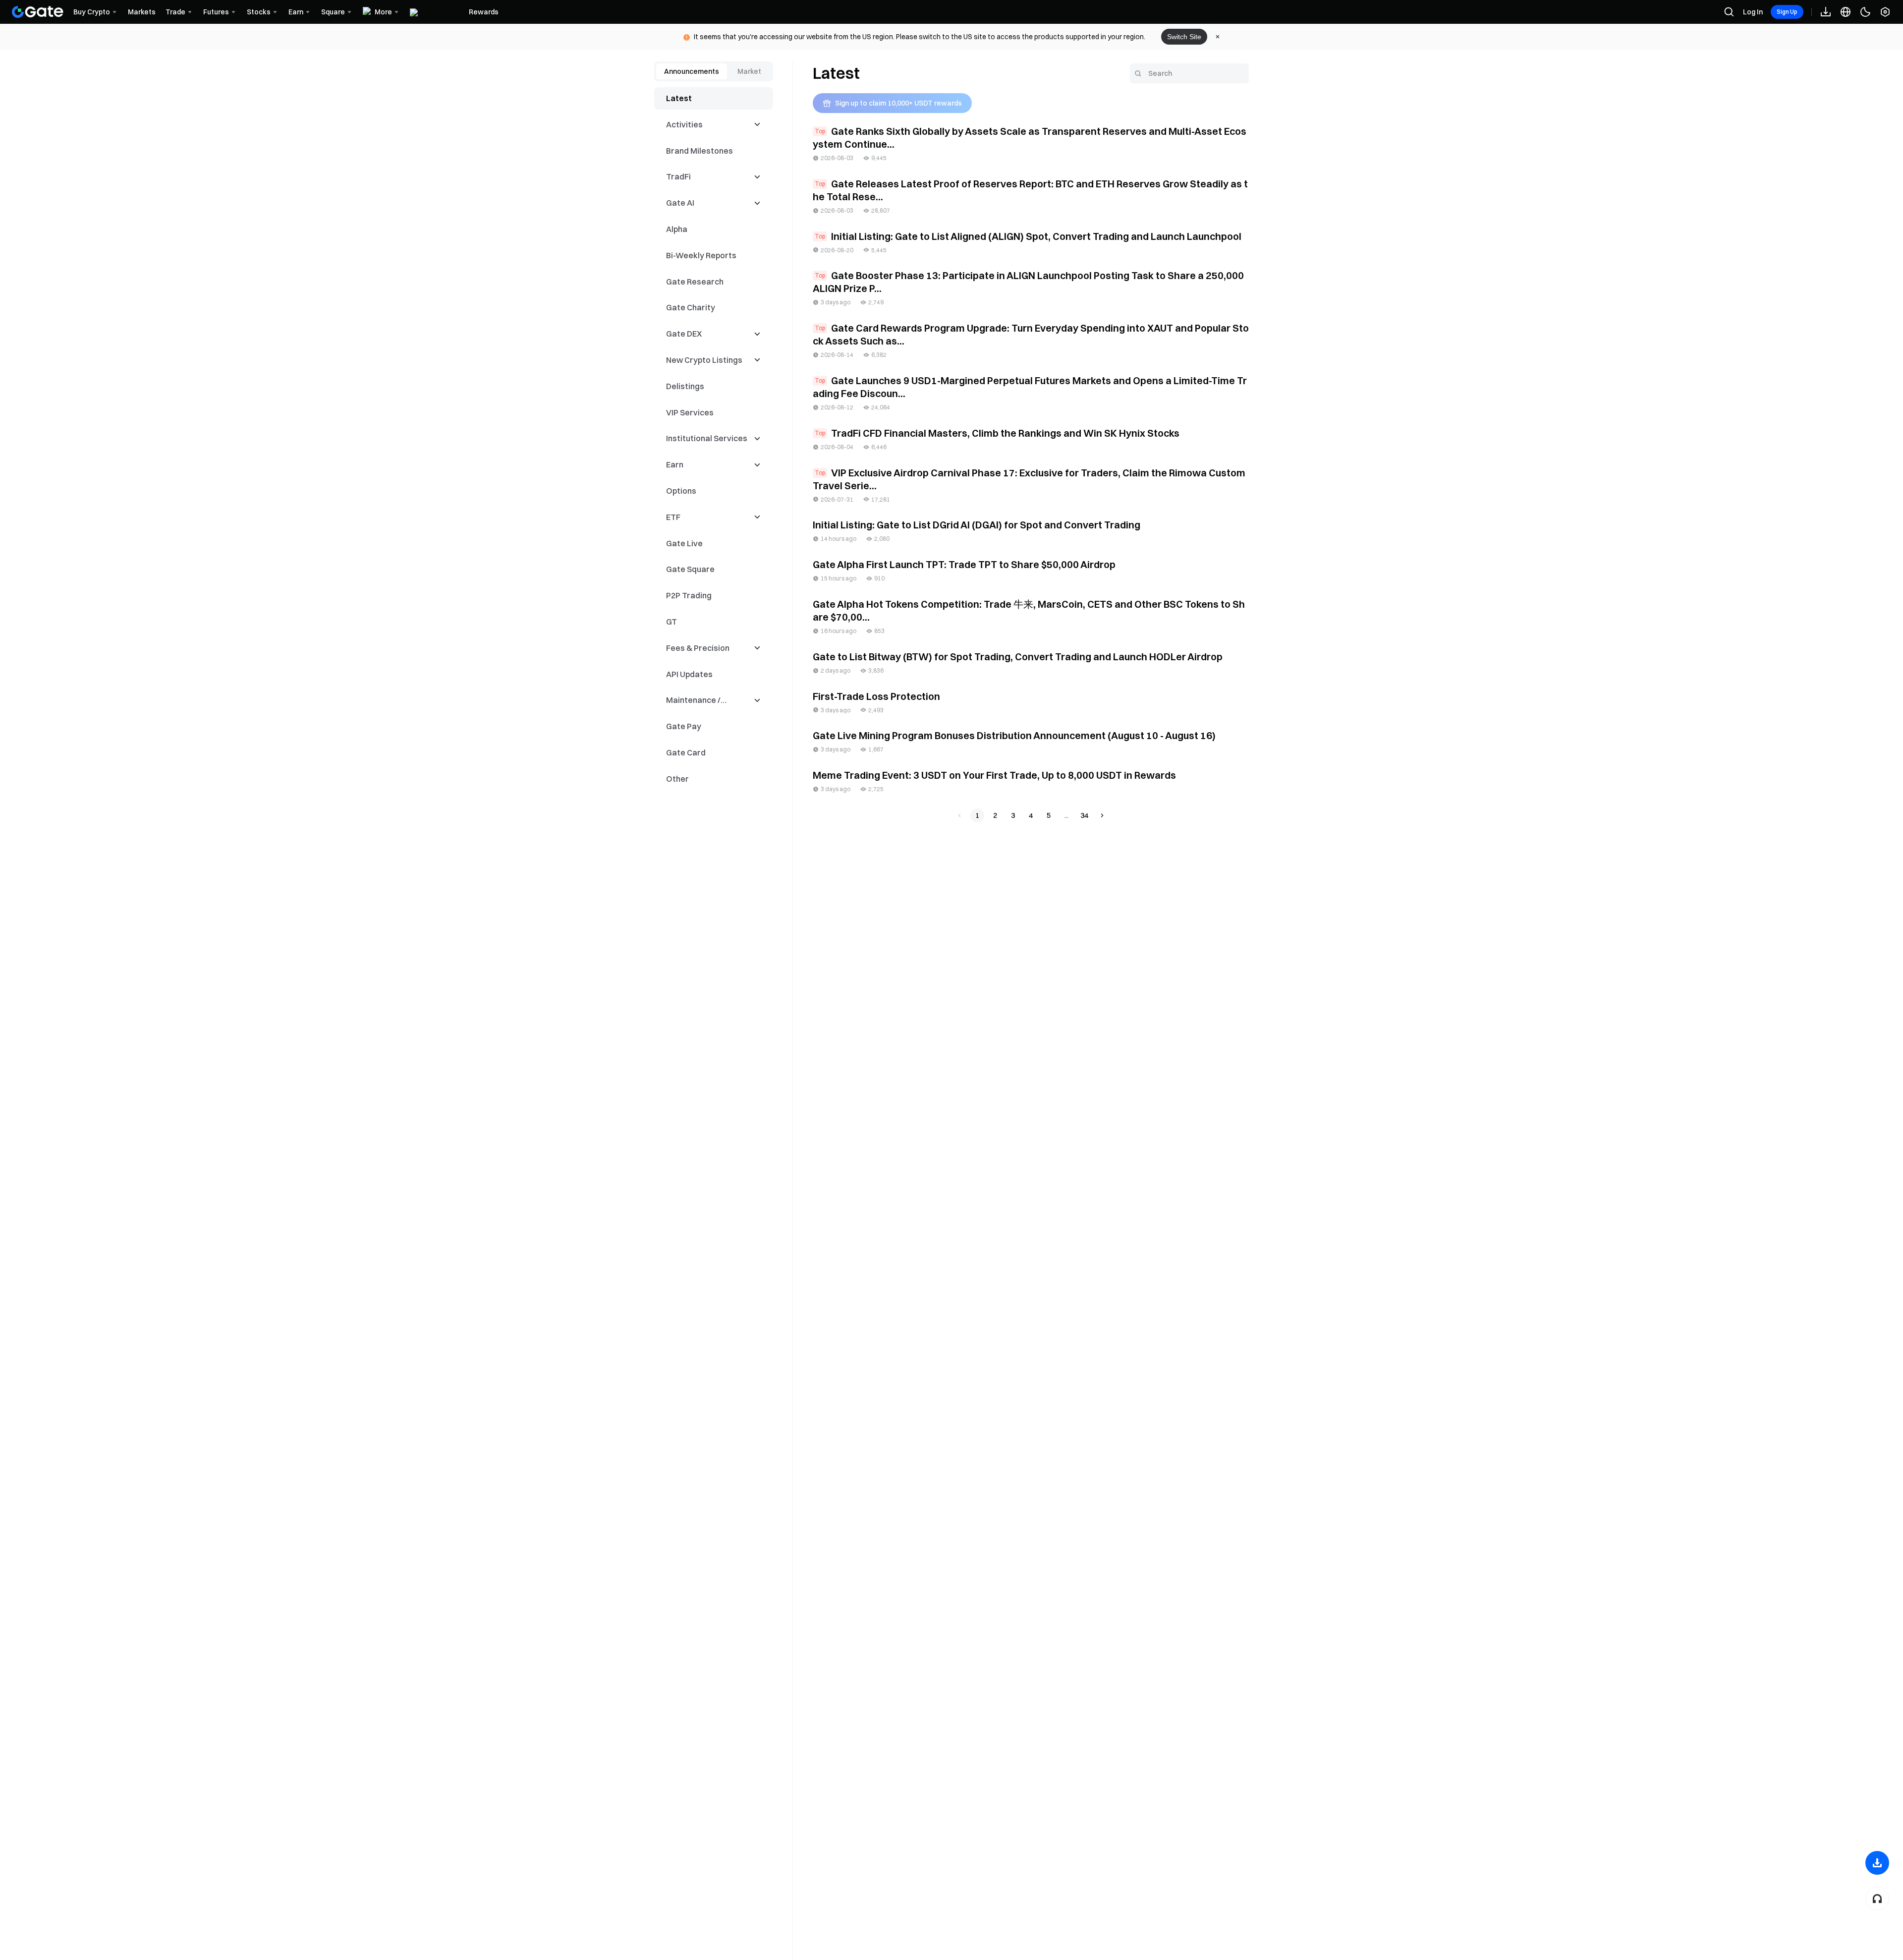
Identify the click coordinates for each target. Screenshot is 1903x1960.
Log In (1753, 12)
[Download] (1877, 1863)
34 (1084, 815)
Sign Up (1787, 12)
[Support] (1877, 1899)
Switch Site (1184, 37)
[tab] (692, 71)
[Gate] (38, 12)
